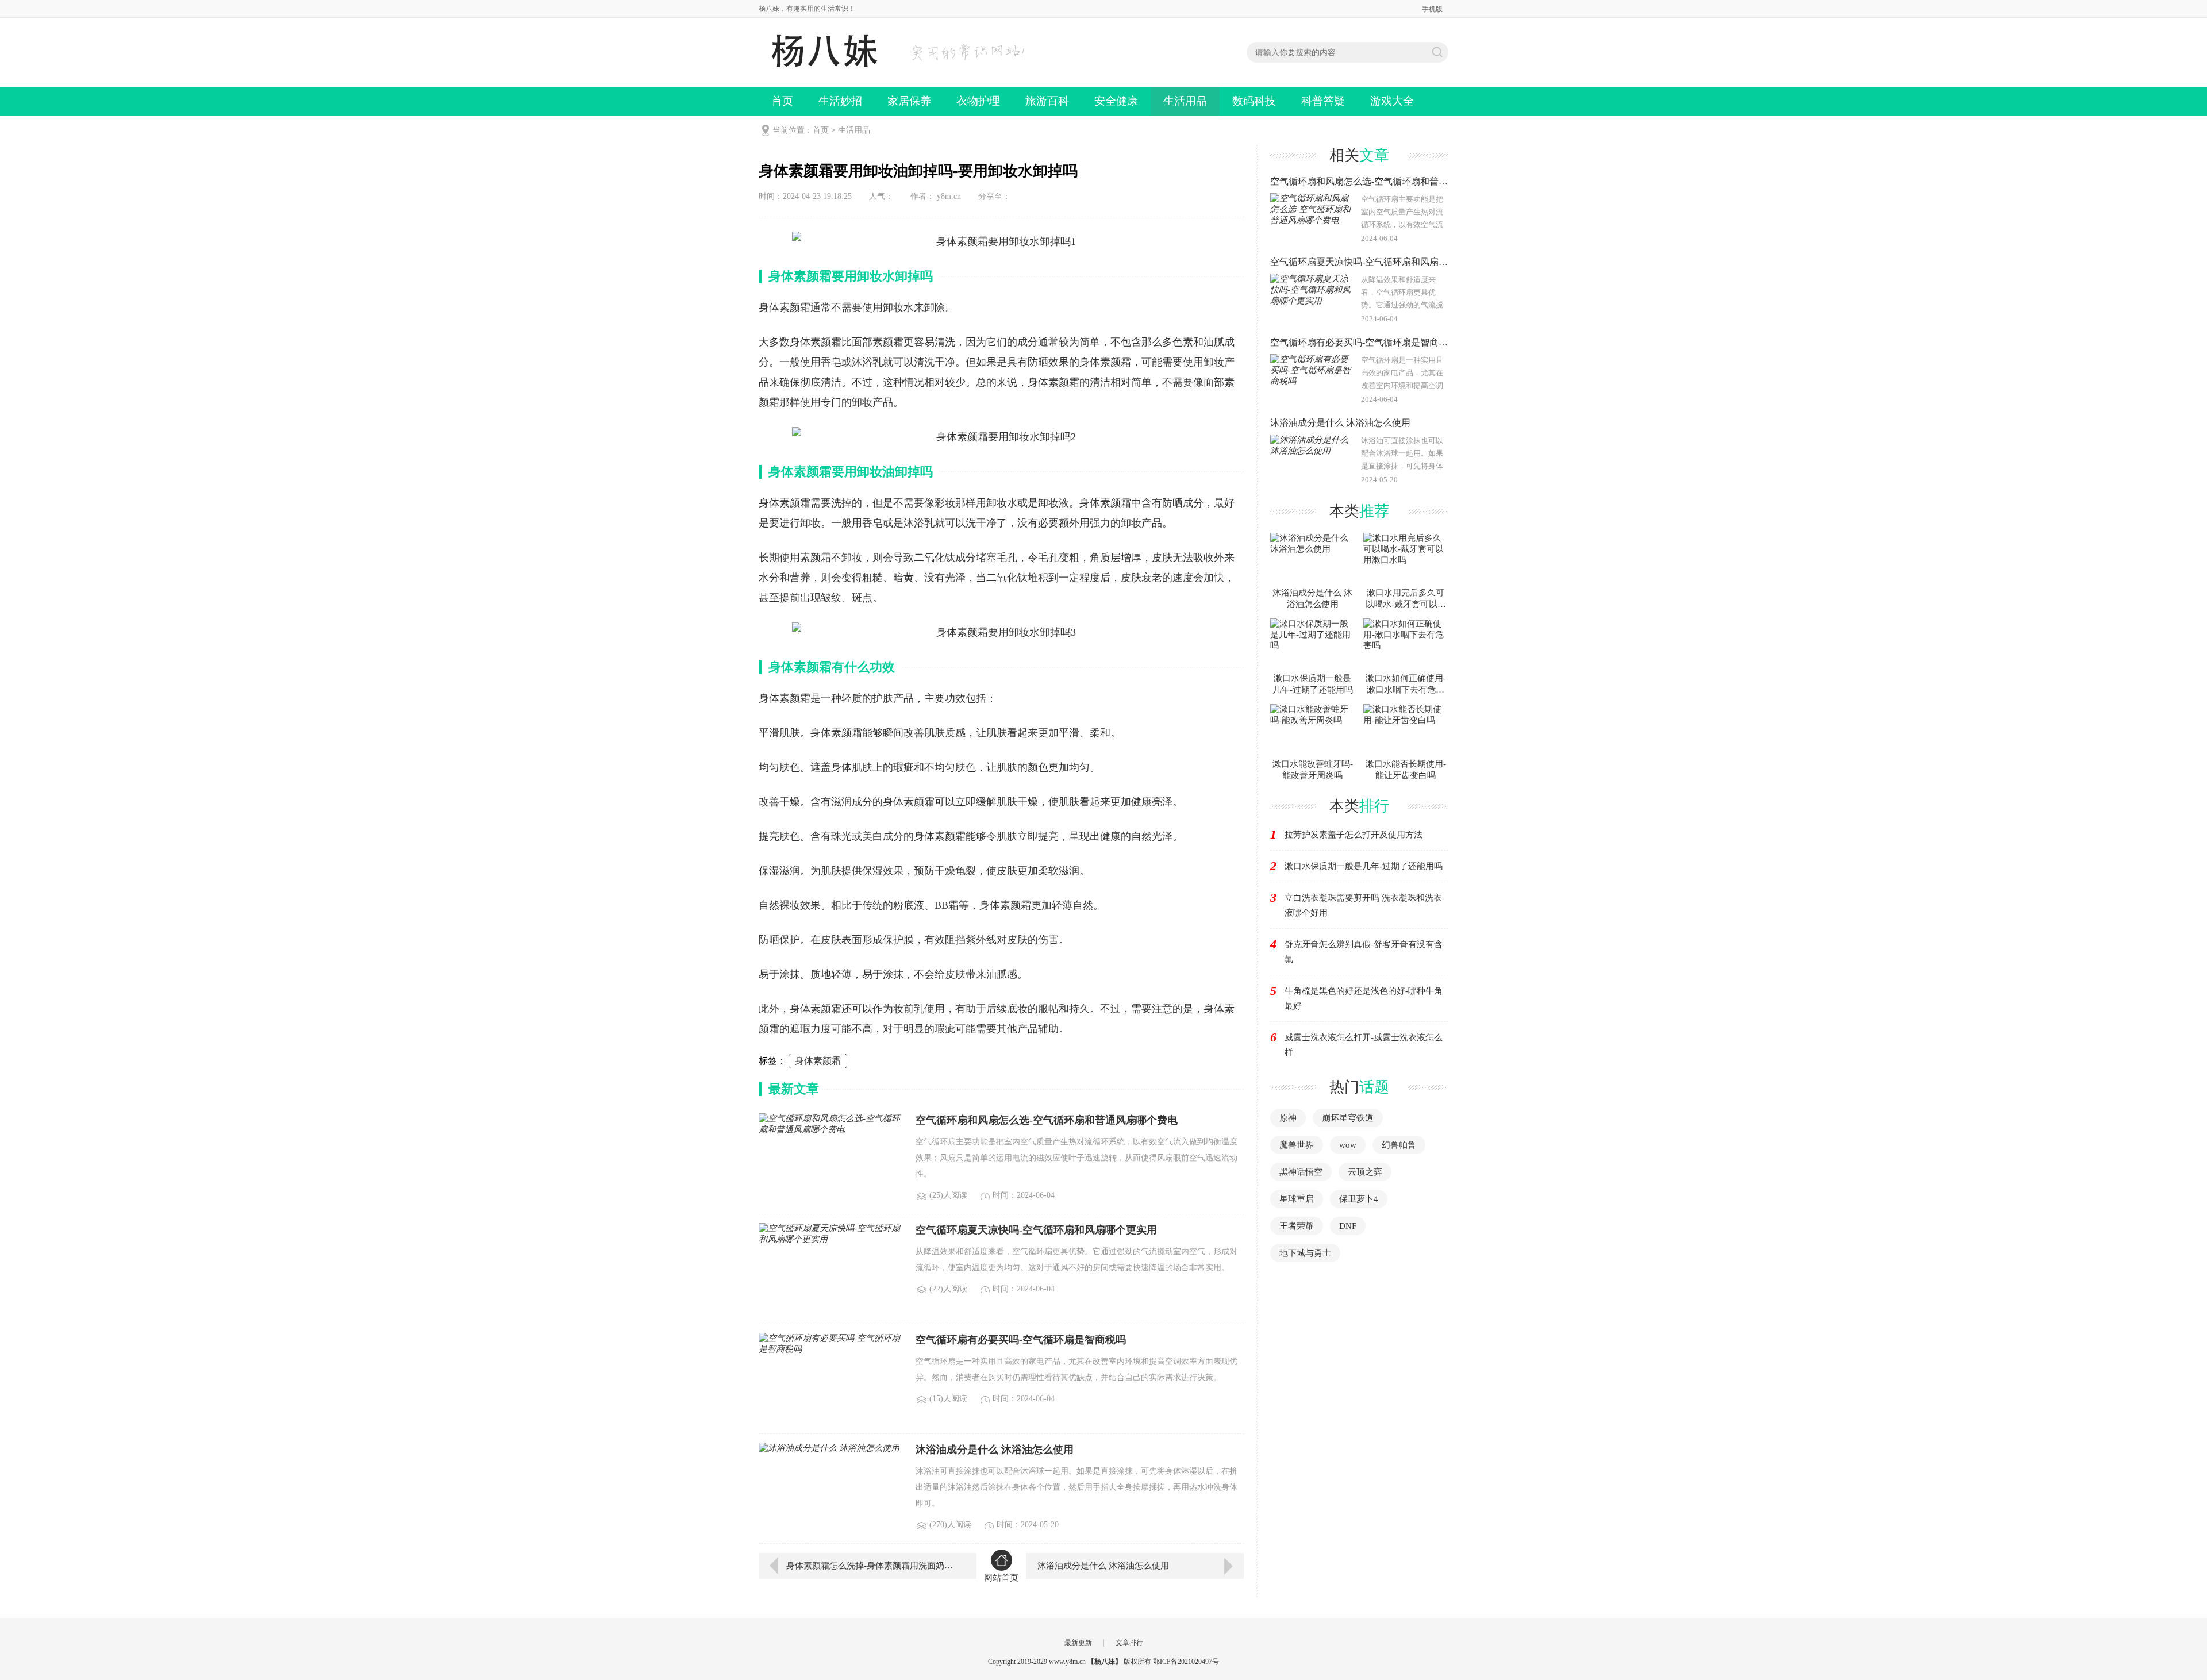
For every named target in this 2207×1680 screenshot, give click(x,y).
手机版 (1432, 9)
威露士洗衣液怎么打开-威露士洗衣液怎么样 (1364, 1045)
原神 (1288, 1118)
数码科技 (1254, 101)
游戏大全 (1392, 101)
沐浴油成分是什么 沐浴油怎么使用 (1103, 1566)
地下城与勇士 (1305, 1253)
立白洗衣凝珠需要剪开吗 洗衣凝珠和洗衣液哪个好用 (1363, 905)
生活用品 (1185, 101)
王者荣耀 (1297, 1226)
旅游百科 (1047, 101)
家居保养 (909, 101)
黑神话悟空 (1301, 1172)
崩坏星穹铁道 (1348, 1118)
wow (1348, 1145)
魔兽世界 (1297, 1145)
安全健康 (1116, 101)
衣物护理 (978, 101)
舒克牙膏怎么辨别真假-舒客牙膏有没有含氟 (1364, 952)
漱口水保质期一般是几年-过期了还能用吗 (1364, 866)
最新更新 (1078, 1643)
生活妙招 (840, 101)
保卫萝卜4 (1359, 1199)
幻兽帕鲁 (1399, 1145)
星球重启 (1297, 1199)
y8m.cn (949, 196)
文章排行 (1129, 1643)
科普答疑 (1323, 101)
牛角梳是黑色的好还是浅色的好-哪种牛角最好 (1364, 998)
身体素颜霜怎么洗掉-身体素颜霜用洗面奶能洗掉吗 (873, 1566)
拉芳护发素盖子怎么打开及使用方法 (1354, 835)
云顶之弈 (1365, 1172)
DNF (1348, 1226)
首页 (782, 101)
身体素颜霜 (818, 1061)
